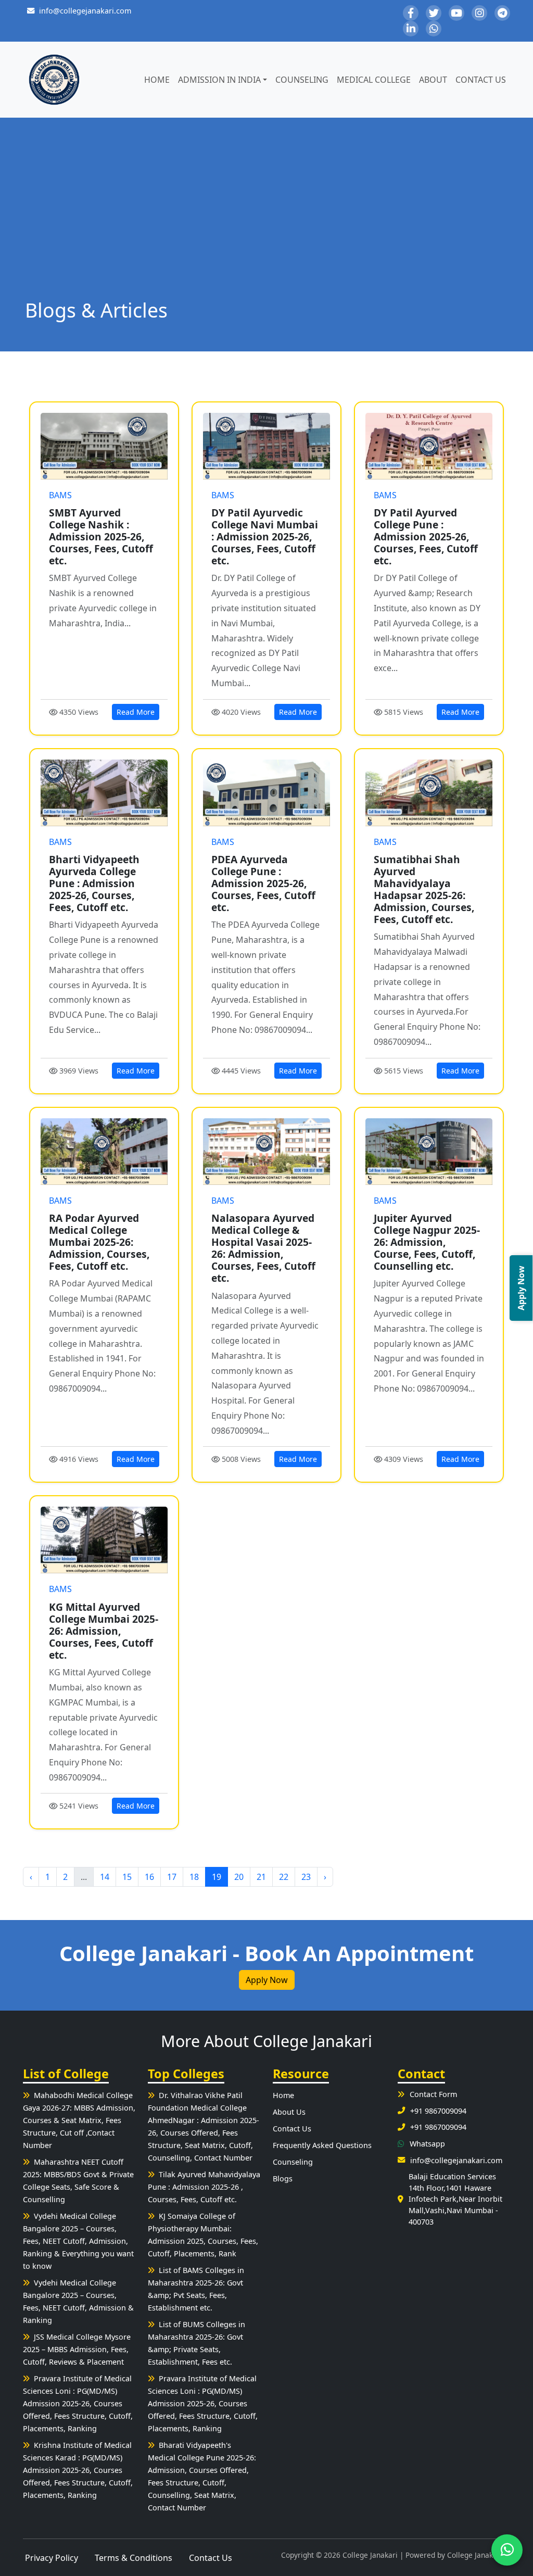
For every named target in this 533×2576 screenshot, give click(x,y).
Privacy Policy (52, 2558)
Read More (136, 712)
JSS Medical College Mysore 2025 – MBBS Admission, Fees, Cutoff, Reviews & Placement (77, 2349)
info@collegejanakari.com (85, 11)
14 (105, 1877)
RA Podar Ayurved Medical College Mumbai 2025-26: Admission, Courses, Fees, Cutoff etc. (99, 1242)
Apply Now (267, 1980)
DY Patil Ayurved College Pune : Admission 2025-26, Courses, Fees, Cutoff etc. (426, 536)
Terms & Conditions (134, 2558)
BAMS (60, 495)
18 (194, 1877)
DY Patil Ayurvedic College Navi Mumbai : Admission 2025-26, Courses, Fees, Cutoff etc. (265, 536)
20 (239, 1877)
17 (172, 1877)
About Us (289, 2112)
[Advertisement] (266, 221)
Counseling (302, 80)
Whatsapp (427, 2144)
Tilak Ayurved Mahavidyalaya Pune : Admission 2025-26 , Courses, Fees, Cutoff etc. (204, 2187)
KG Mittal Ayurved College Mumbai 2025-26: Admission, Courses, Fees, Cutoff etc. (104, 1631)
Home (157, 80)
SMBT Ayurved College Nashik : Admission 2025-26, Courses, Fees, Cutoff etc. (101, 536)
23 (306, 1877)
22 (284, 1877)
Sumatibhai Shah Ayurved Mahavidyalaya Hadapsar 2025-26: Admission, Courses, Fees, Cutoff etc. (424, 889)
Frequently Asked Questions (322, 2145)
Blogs (283, 2179)
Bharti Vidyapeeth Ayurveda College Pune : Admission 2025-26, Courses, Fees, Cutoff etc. (94, 883)
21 (261, 1877)
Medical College (374, 80)
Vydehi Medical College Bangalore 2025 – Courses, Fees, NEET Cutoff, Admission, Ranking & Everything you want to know (78, 2241)
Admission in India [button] (219, 80)
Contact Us (481, 80)
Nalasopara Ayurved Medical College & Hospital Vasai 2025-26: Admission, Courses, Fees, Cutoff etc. (263, 1248)
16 (149, 1877)
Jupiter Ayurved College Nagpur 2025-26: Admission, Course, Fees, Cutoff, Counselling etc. (427, 1242)
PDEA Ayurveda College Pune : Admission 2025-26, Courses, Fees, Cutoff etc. (263, 883)
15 (127, 1877)
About (433, 80)
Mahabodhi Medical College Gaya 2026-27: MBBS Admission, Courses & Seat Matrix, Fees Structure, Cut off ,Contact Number (79, 2120)
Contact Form (433, 2094)
